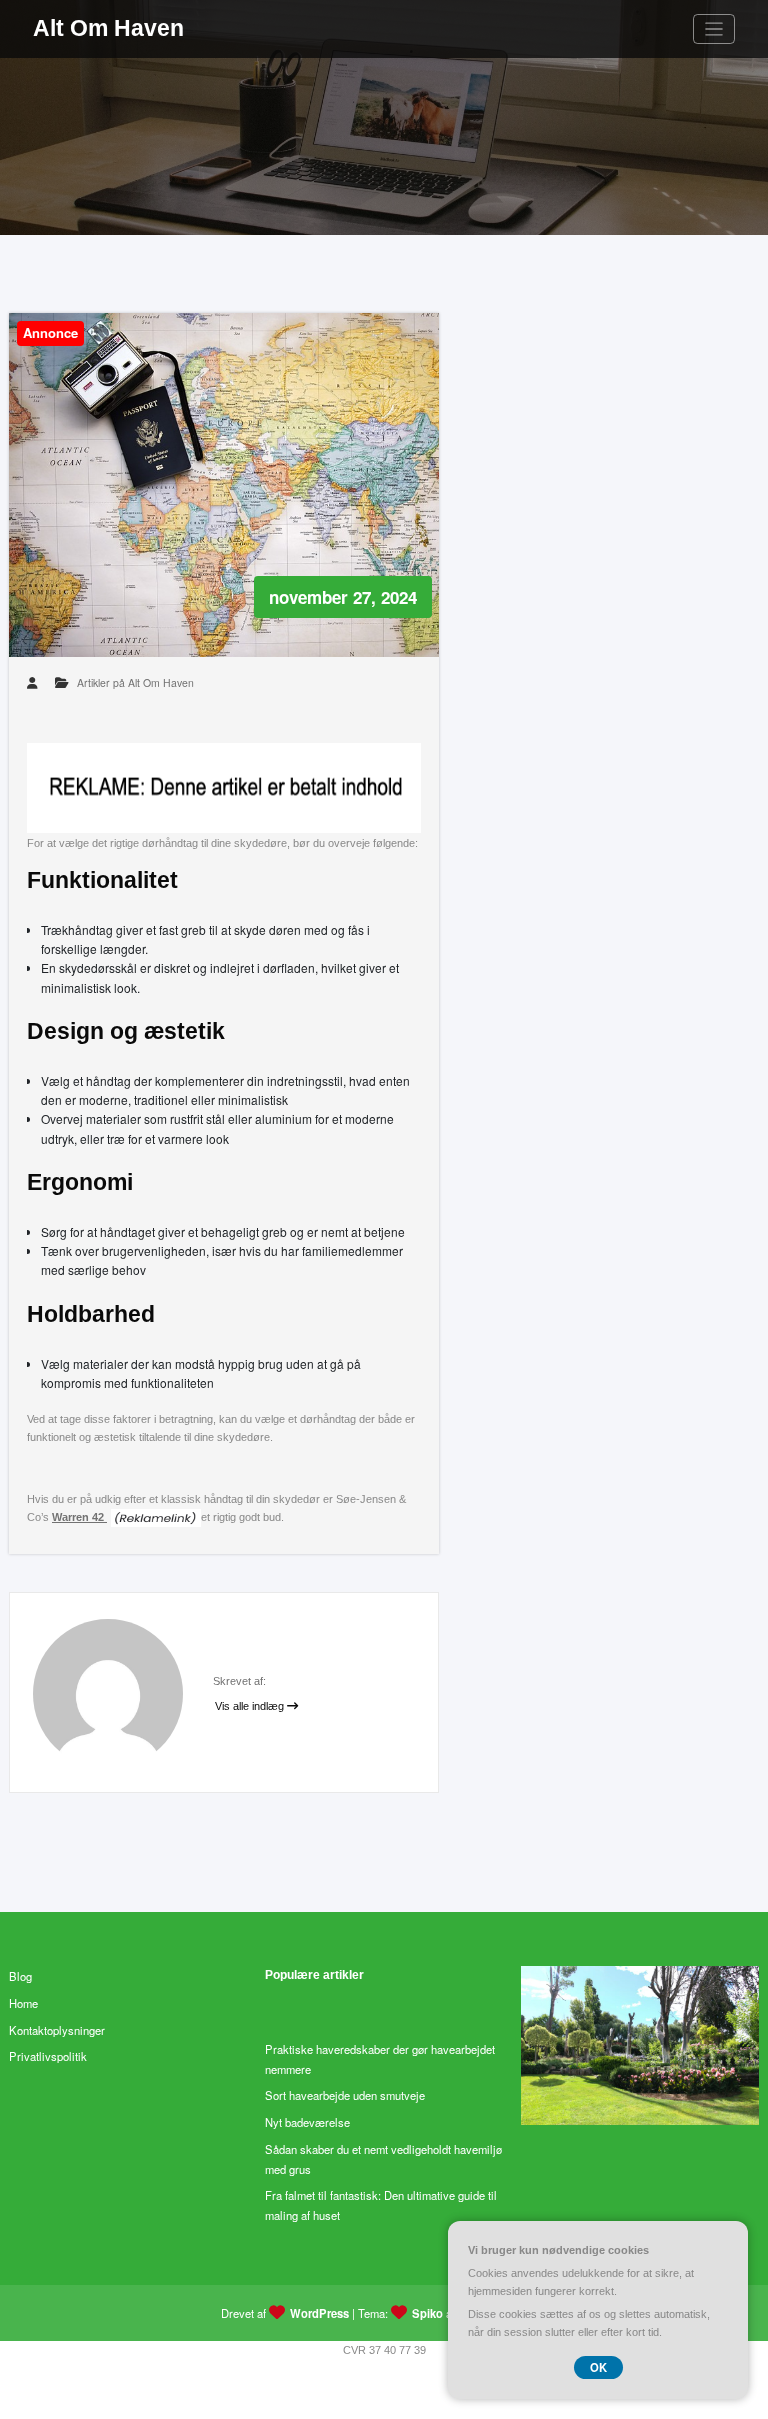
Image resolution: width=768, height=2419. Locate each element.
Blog (20, 1976)
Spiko (427, 2313)
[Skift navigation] (714, 29)
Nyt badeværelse (307, 2122)
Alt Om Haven (108, 28)
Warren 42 (79, 1517)
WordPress (319, 2313)
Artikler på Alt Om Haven (135, 682)
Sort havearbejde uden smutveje (345, 2095)
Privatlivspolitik (48, 2056)
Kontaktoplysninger (57, 2030)
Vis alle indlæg (251, 1706)
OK (598, 2367)
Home (23, 2003)
